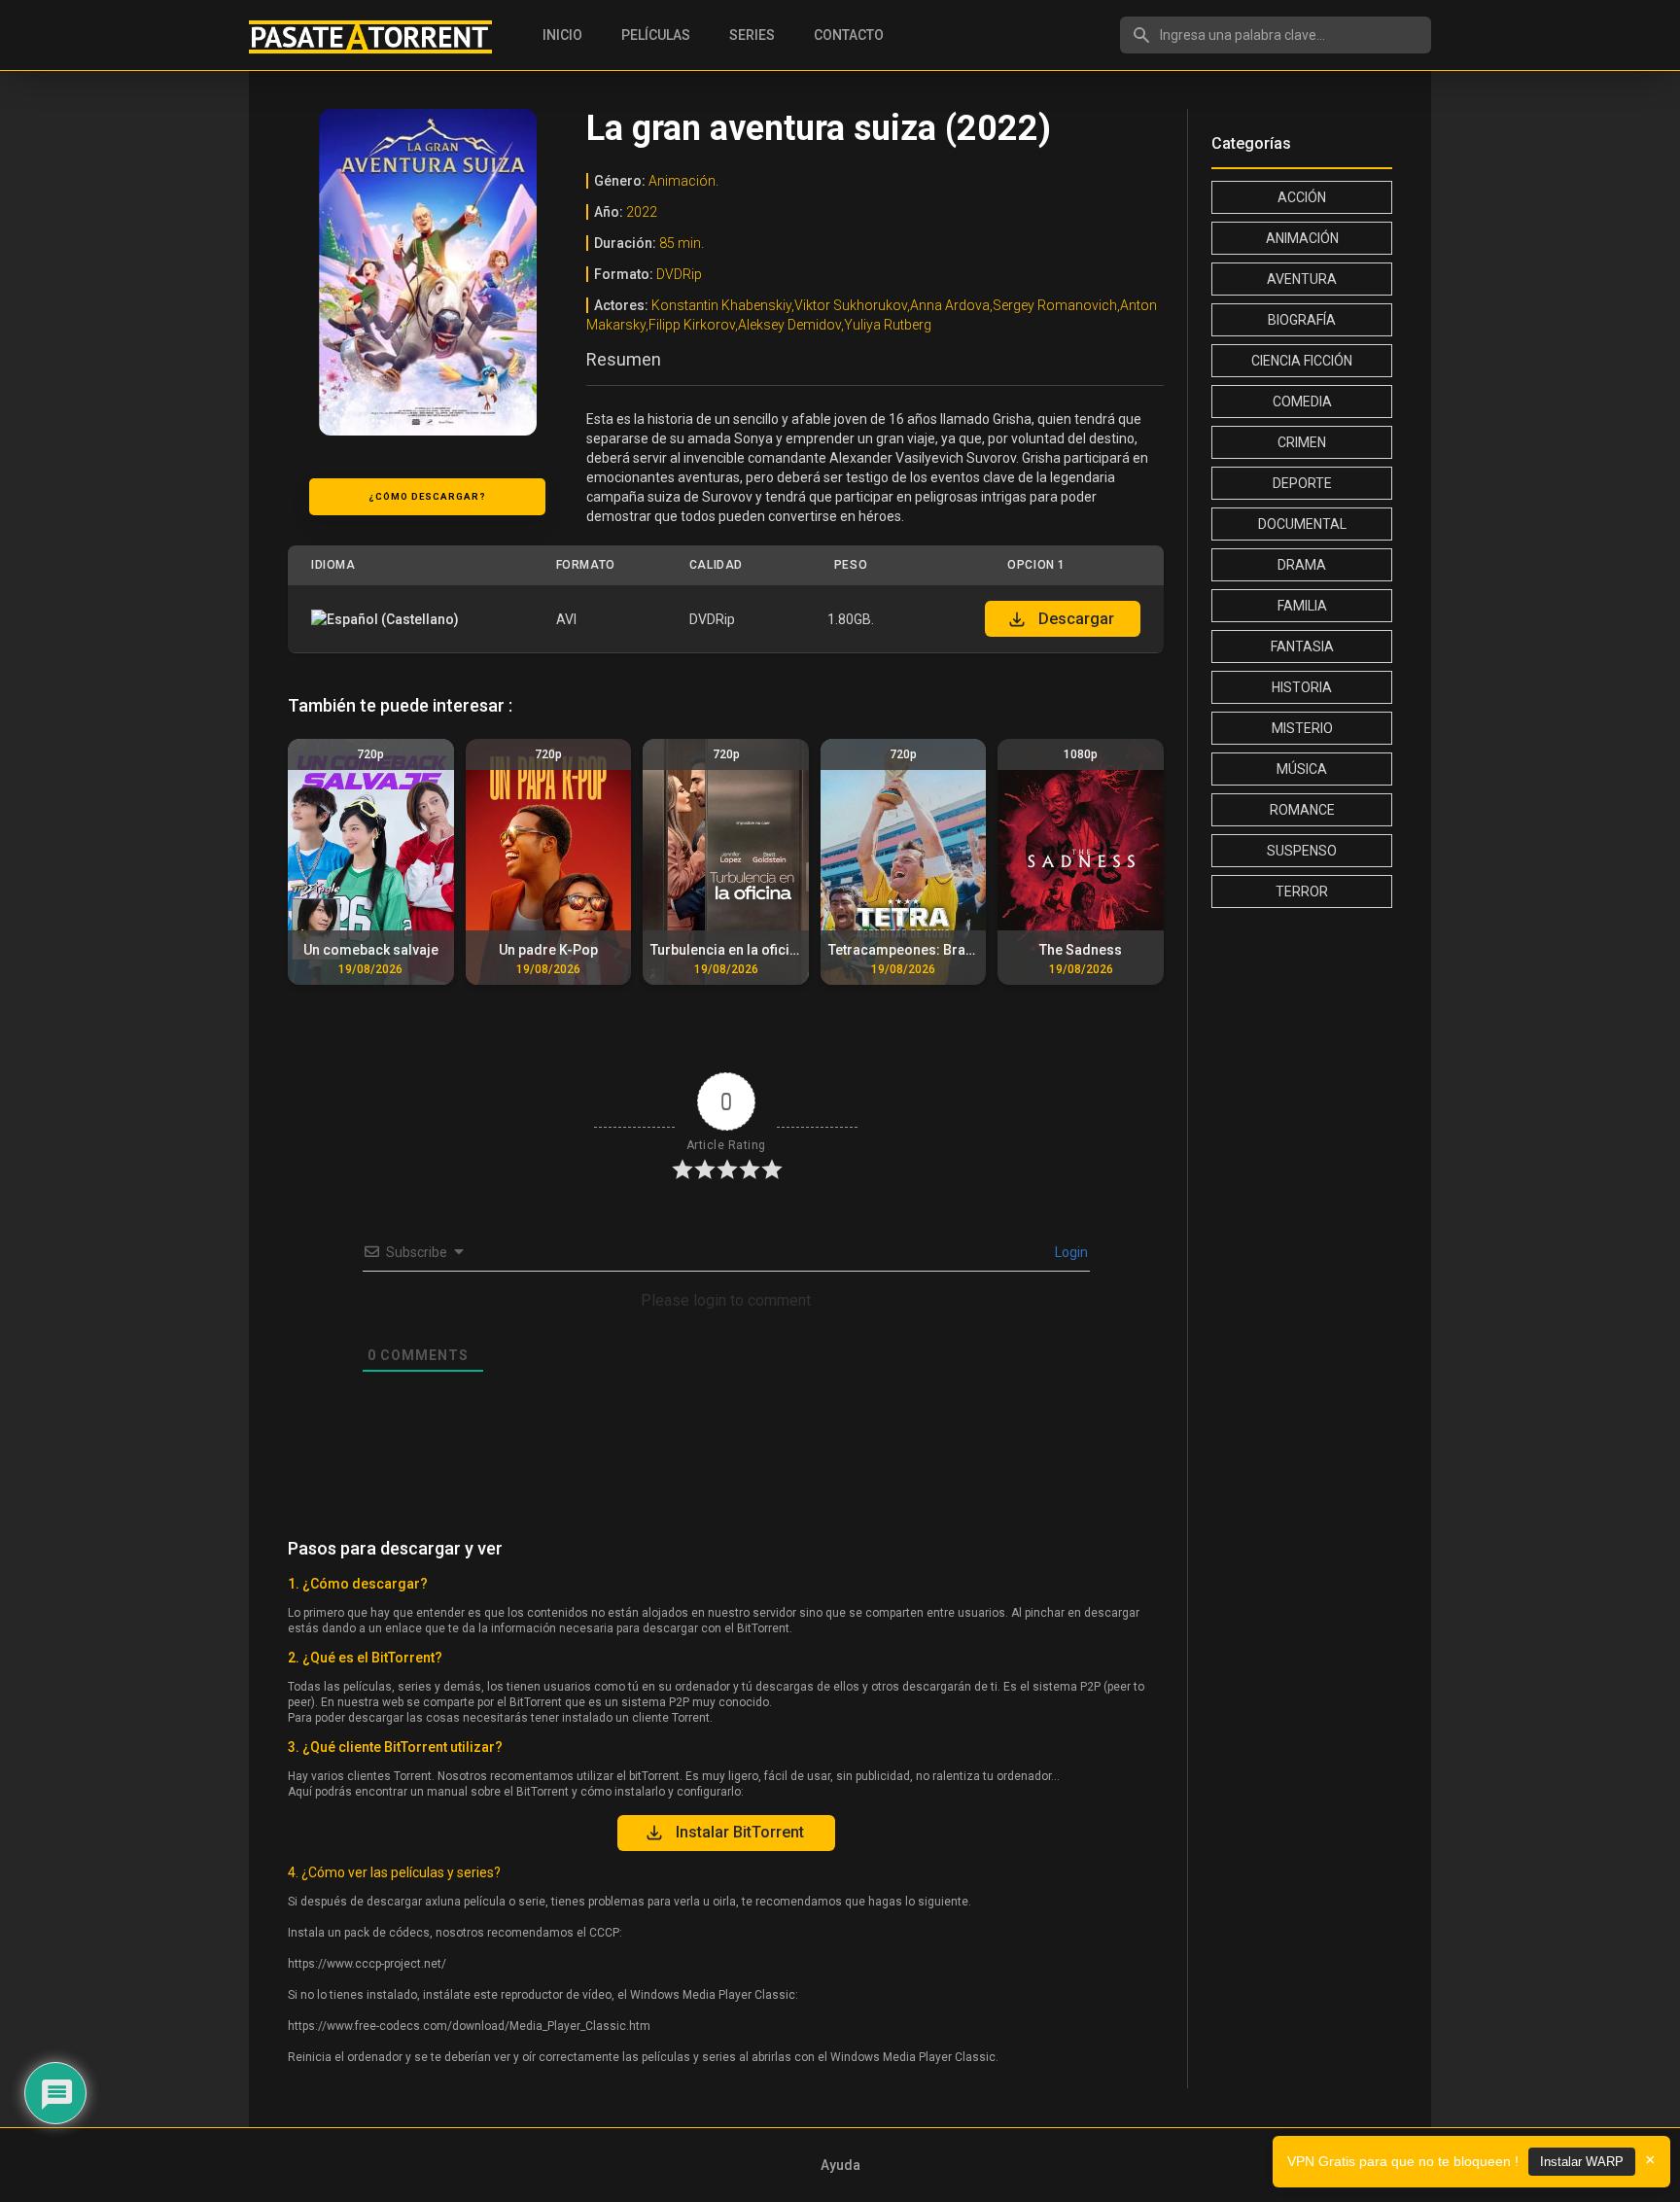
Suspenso (1302, 851)
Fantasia (1302, 647)
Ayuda (840, 2165)
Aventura (1302, 279)
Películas (656, 35)
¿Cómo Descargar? (427, 496)
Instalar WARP (1582, 2162)
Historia (1302, 687)
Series (752, 35)
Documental (1302, 524)
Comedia (1302, 402)
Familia (1302, 606)
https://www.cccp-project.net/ (367, 1964)
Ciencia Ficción (1302, 361)
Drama (1302, 565)
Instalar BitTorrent (740, 1832)
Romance (1302, 810)
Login (1070, 1252)
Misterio (1302, 728)
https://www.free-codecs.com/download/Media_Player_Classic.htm (469, 2026)
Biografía (1302, 320)
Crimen (1302, 442)
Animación (1302, 238)
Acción (1302, 197)
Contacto (849, 35)
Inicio (562, 35)
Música (1302, 769)
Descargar (1076, 619)
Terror (1302, 891)
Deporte (1302, 483)
